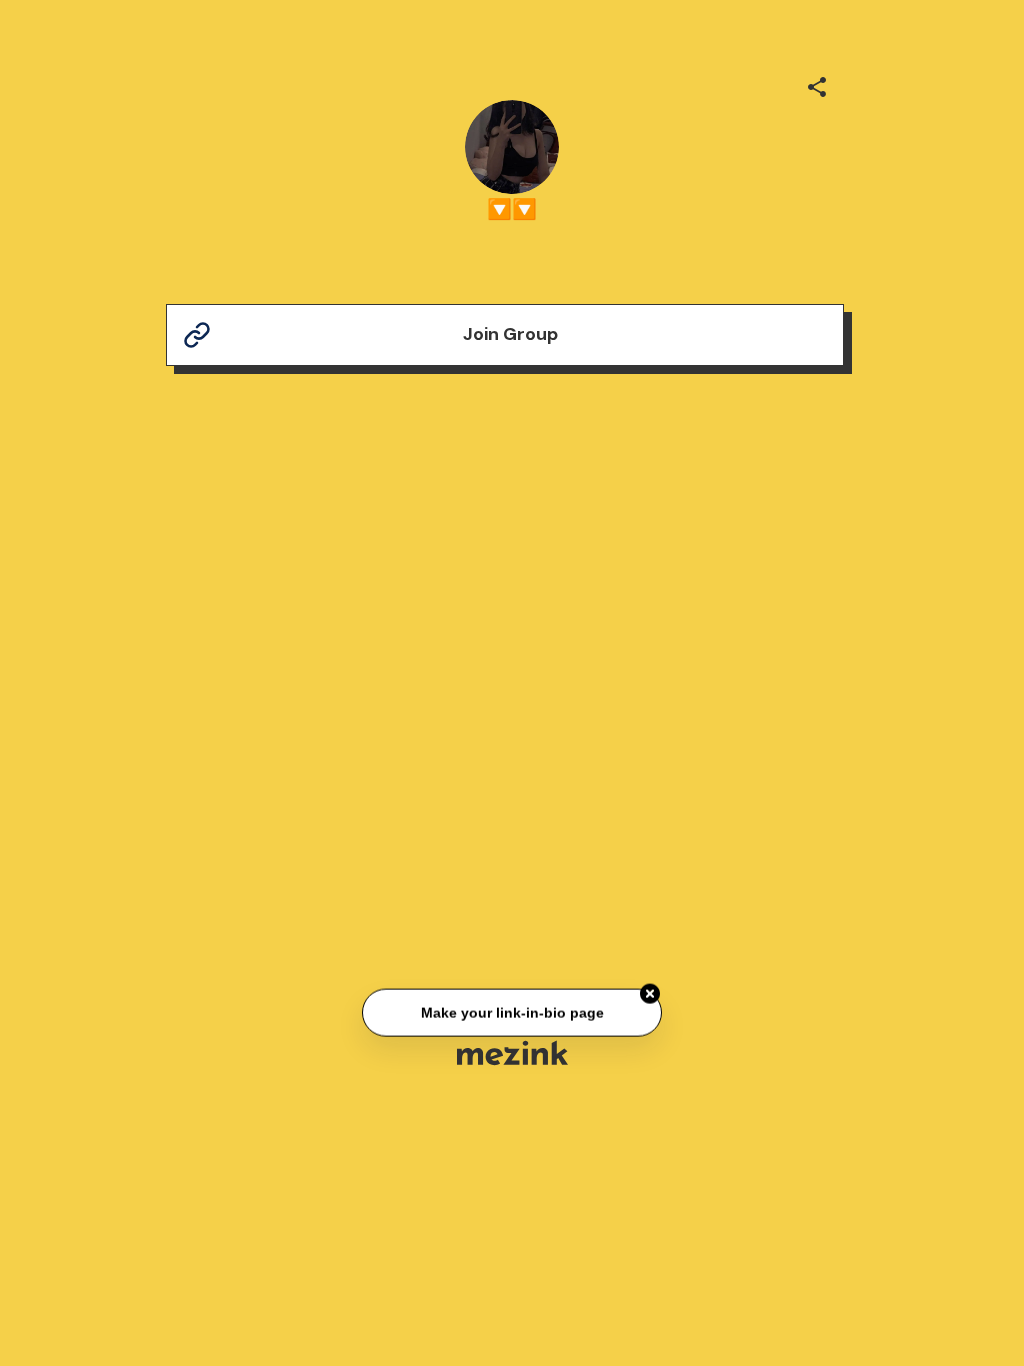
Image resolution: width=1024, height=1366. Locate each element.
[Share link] (817, 84)
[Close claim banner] (650, 994)
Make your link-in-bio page (511, 1013)
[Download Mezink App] (512, 1052)
